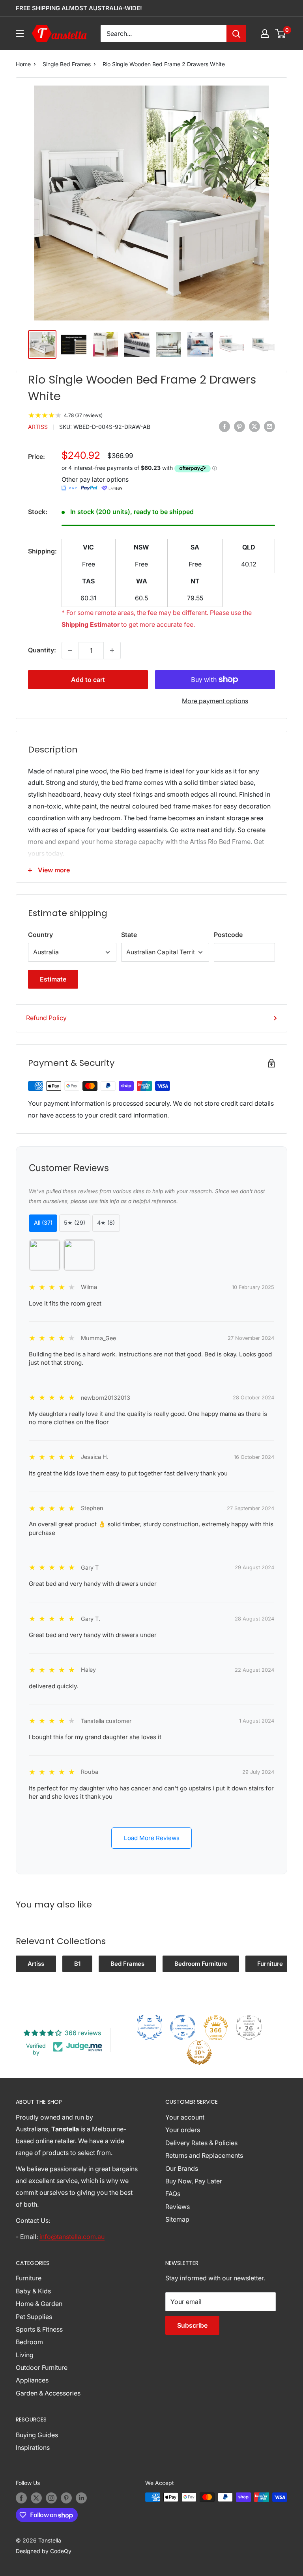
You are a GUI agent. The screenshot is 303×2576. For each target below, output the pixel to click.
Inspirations (33, 2447)
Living (25, 2355)
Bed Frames (127, 1964)
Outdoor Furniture (42, 2367)
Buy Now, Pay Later (194, 2181)
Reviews (178, 2207)
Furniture (270, 1964)
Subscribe (192, 2325)
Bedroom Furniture (201, 1964)
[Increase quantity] (112, 650)
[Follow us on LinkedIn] (81, 2498)
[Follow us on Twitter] (36, 2498)
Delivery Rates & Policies (201, 2143)
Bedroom (29, 2342)
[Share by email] (269, 426)
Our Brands (182, 2168)
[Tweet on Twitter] (254, 426)
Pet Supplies (34, 2317)
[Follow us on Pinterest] (66, 2498)
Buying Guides (37, 2435)
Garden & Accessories (48, 2393)
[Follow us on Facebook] (21, 2498)
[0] (281, 34)
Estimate (53, 979)
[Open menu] (20, 34)
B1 (77, 1964)
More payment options (215, 701)
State (129, 935)
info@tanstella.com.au (72, 2237)
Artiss (38, 427)
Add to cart (88, 680)
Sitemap (177, 2219)
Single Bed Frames (67, 64)
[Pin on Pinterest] (239, 426)
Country (40, 935)
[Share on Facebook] (224, 426)
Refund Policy (46, 1018)
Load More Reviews (152, 1838)
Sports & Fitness (39, 2329)
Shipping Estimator (91, 624)
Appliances (32, 2380)
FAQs (173, 2194)
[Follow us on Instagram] (51, 2498)
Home (23, 64)
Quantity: (42, 650)
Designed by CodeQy (44, 2551)
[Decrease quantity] (70, 650)
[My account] (265, 34)
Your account (185, 2117)
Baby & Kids (33, 2291)
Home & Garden (39, 2304)
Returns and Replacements (204, 2155)
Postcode (228, 935)
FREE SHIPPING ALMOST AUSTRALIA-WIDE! (79, 8)
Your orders (183, 2130)
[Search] (236, 34)
